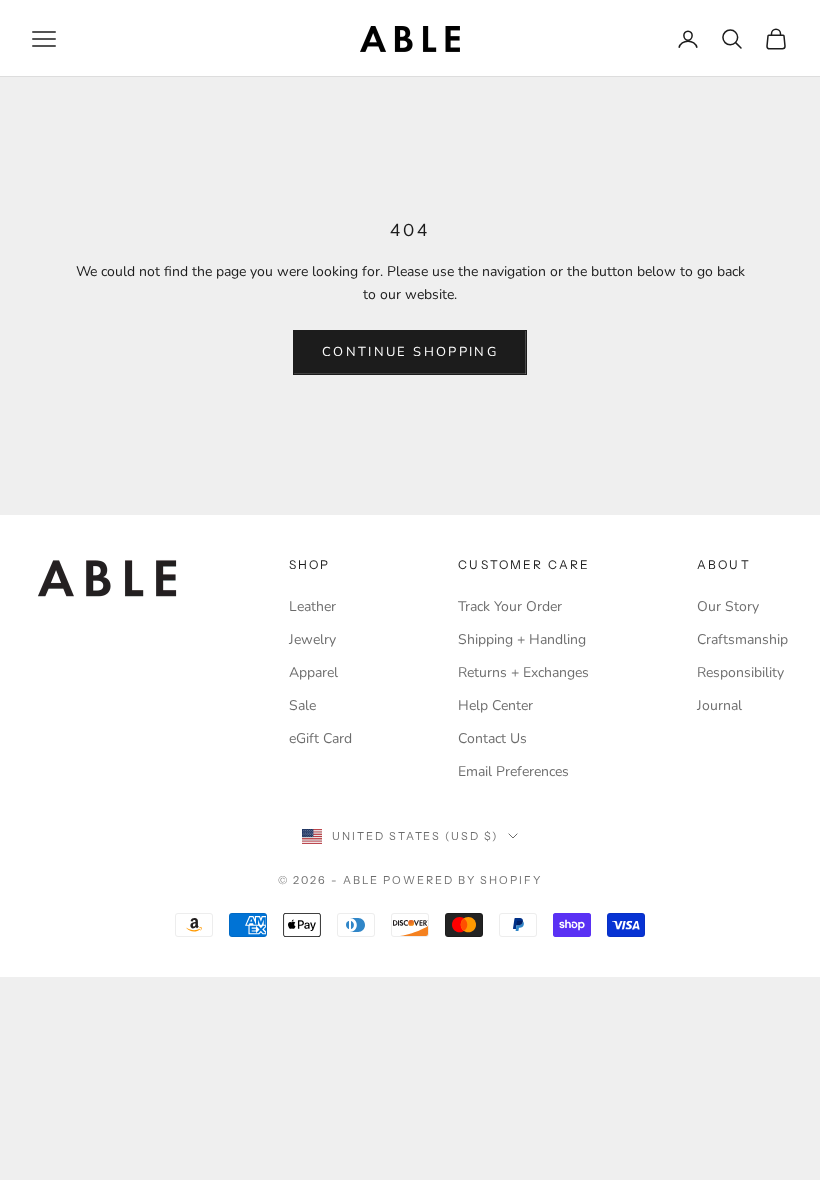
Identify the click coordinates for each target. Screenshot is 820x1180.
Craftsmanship (742, 639)
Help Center (495, 705)
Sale (302, 705)
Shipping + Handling (522, 639)
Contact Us (492, 738)
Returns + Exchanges (523, 672)
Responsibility (740, 672)
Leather (312, 606)
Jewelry (312, 639)
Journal (719, 705)
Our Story (728, 606)
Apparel (313, 672)
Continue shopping (410, 352)
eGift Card (320, 738)
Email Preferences (513, 771)
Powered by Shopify (462, 880)
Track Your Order (510, 606)
